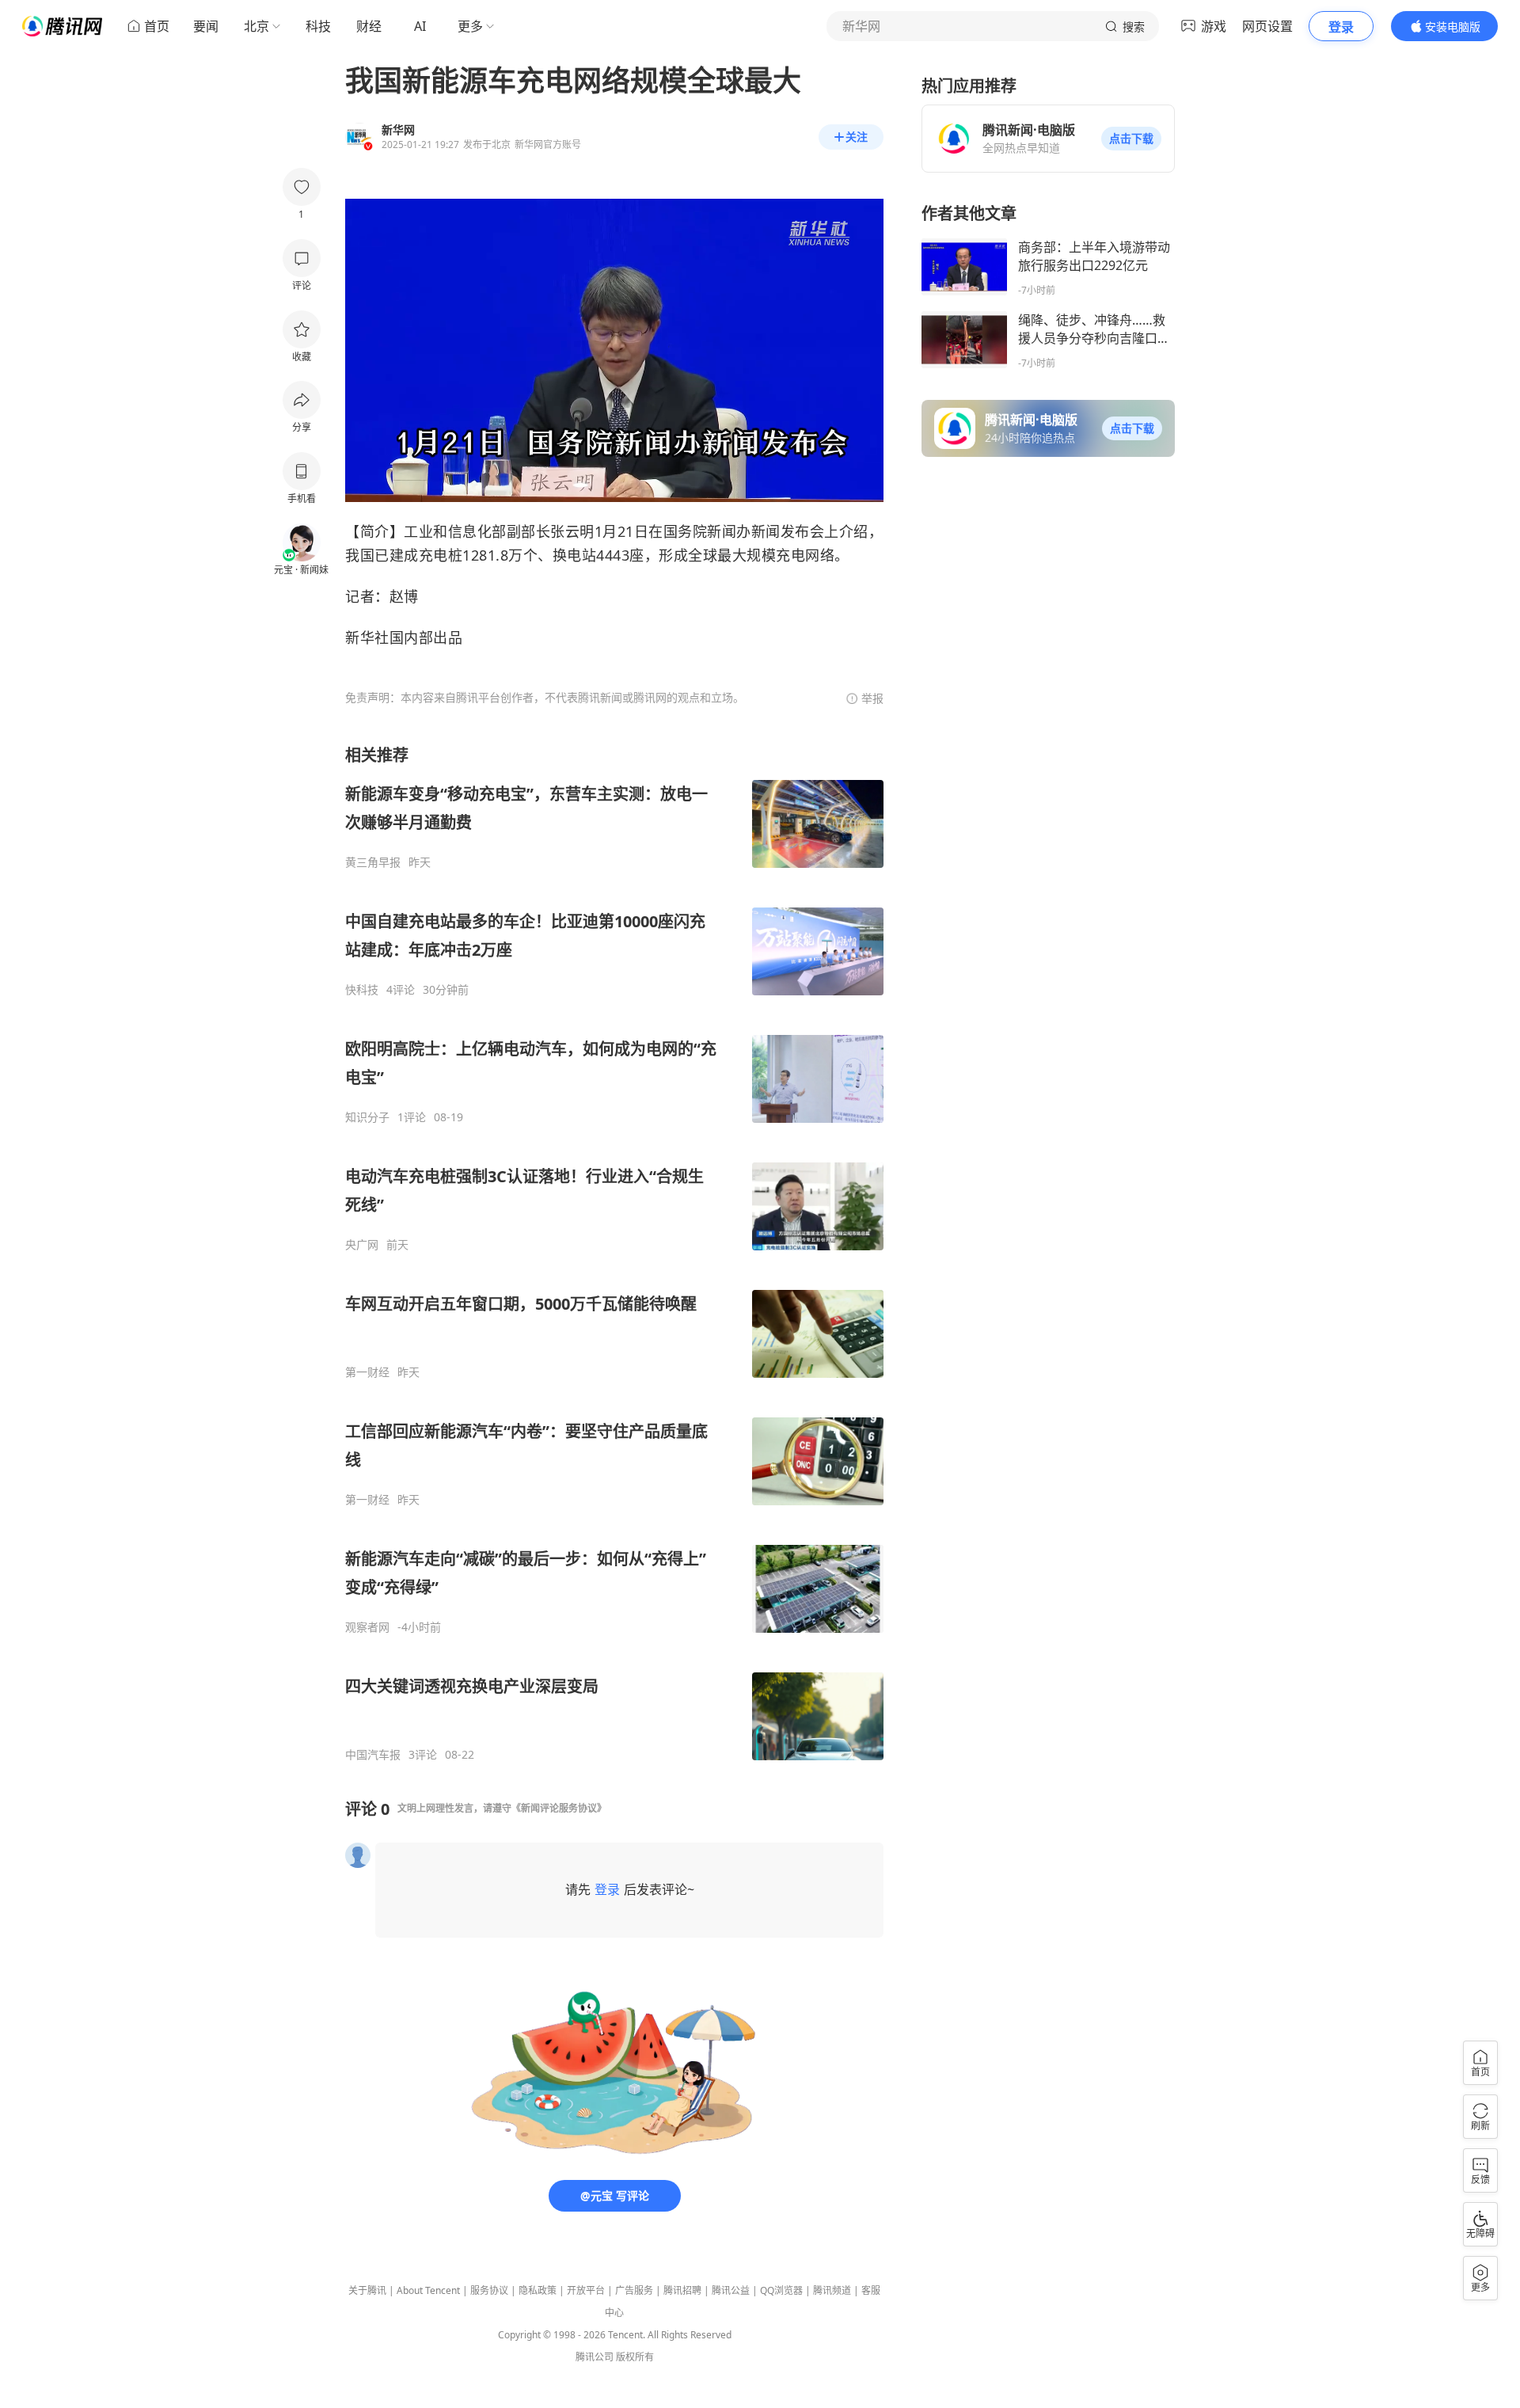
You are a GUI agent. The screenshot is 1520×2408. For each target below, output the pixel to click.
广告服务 (634, 2290)
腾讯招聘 (682, 2290)
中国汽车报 (373, 1755)
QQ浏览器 (781, 2290)
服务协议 (489, 2290)
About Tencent (428, 2290)
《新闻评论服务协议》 (559, 1808)
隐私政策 (538, 2290)
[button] (1131, 139)
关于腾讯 (367, 2290)
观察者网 (367, 1627)
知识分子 (367, 1117)
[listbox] (614, 1253)
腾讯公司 (595, 2357)
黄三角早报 (373, 862)
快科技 (362, 990)
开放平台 (586, 2290)
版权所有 (635, 2357)
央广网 (362, 1245)
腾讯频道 (832, 2290)
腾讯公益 (731, 2290)
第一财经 (367, 1372)
